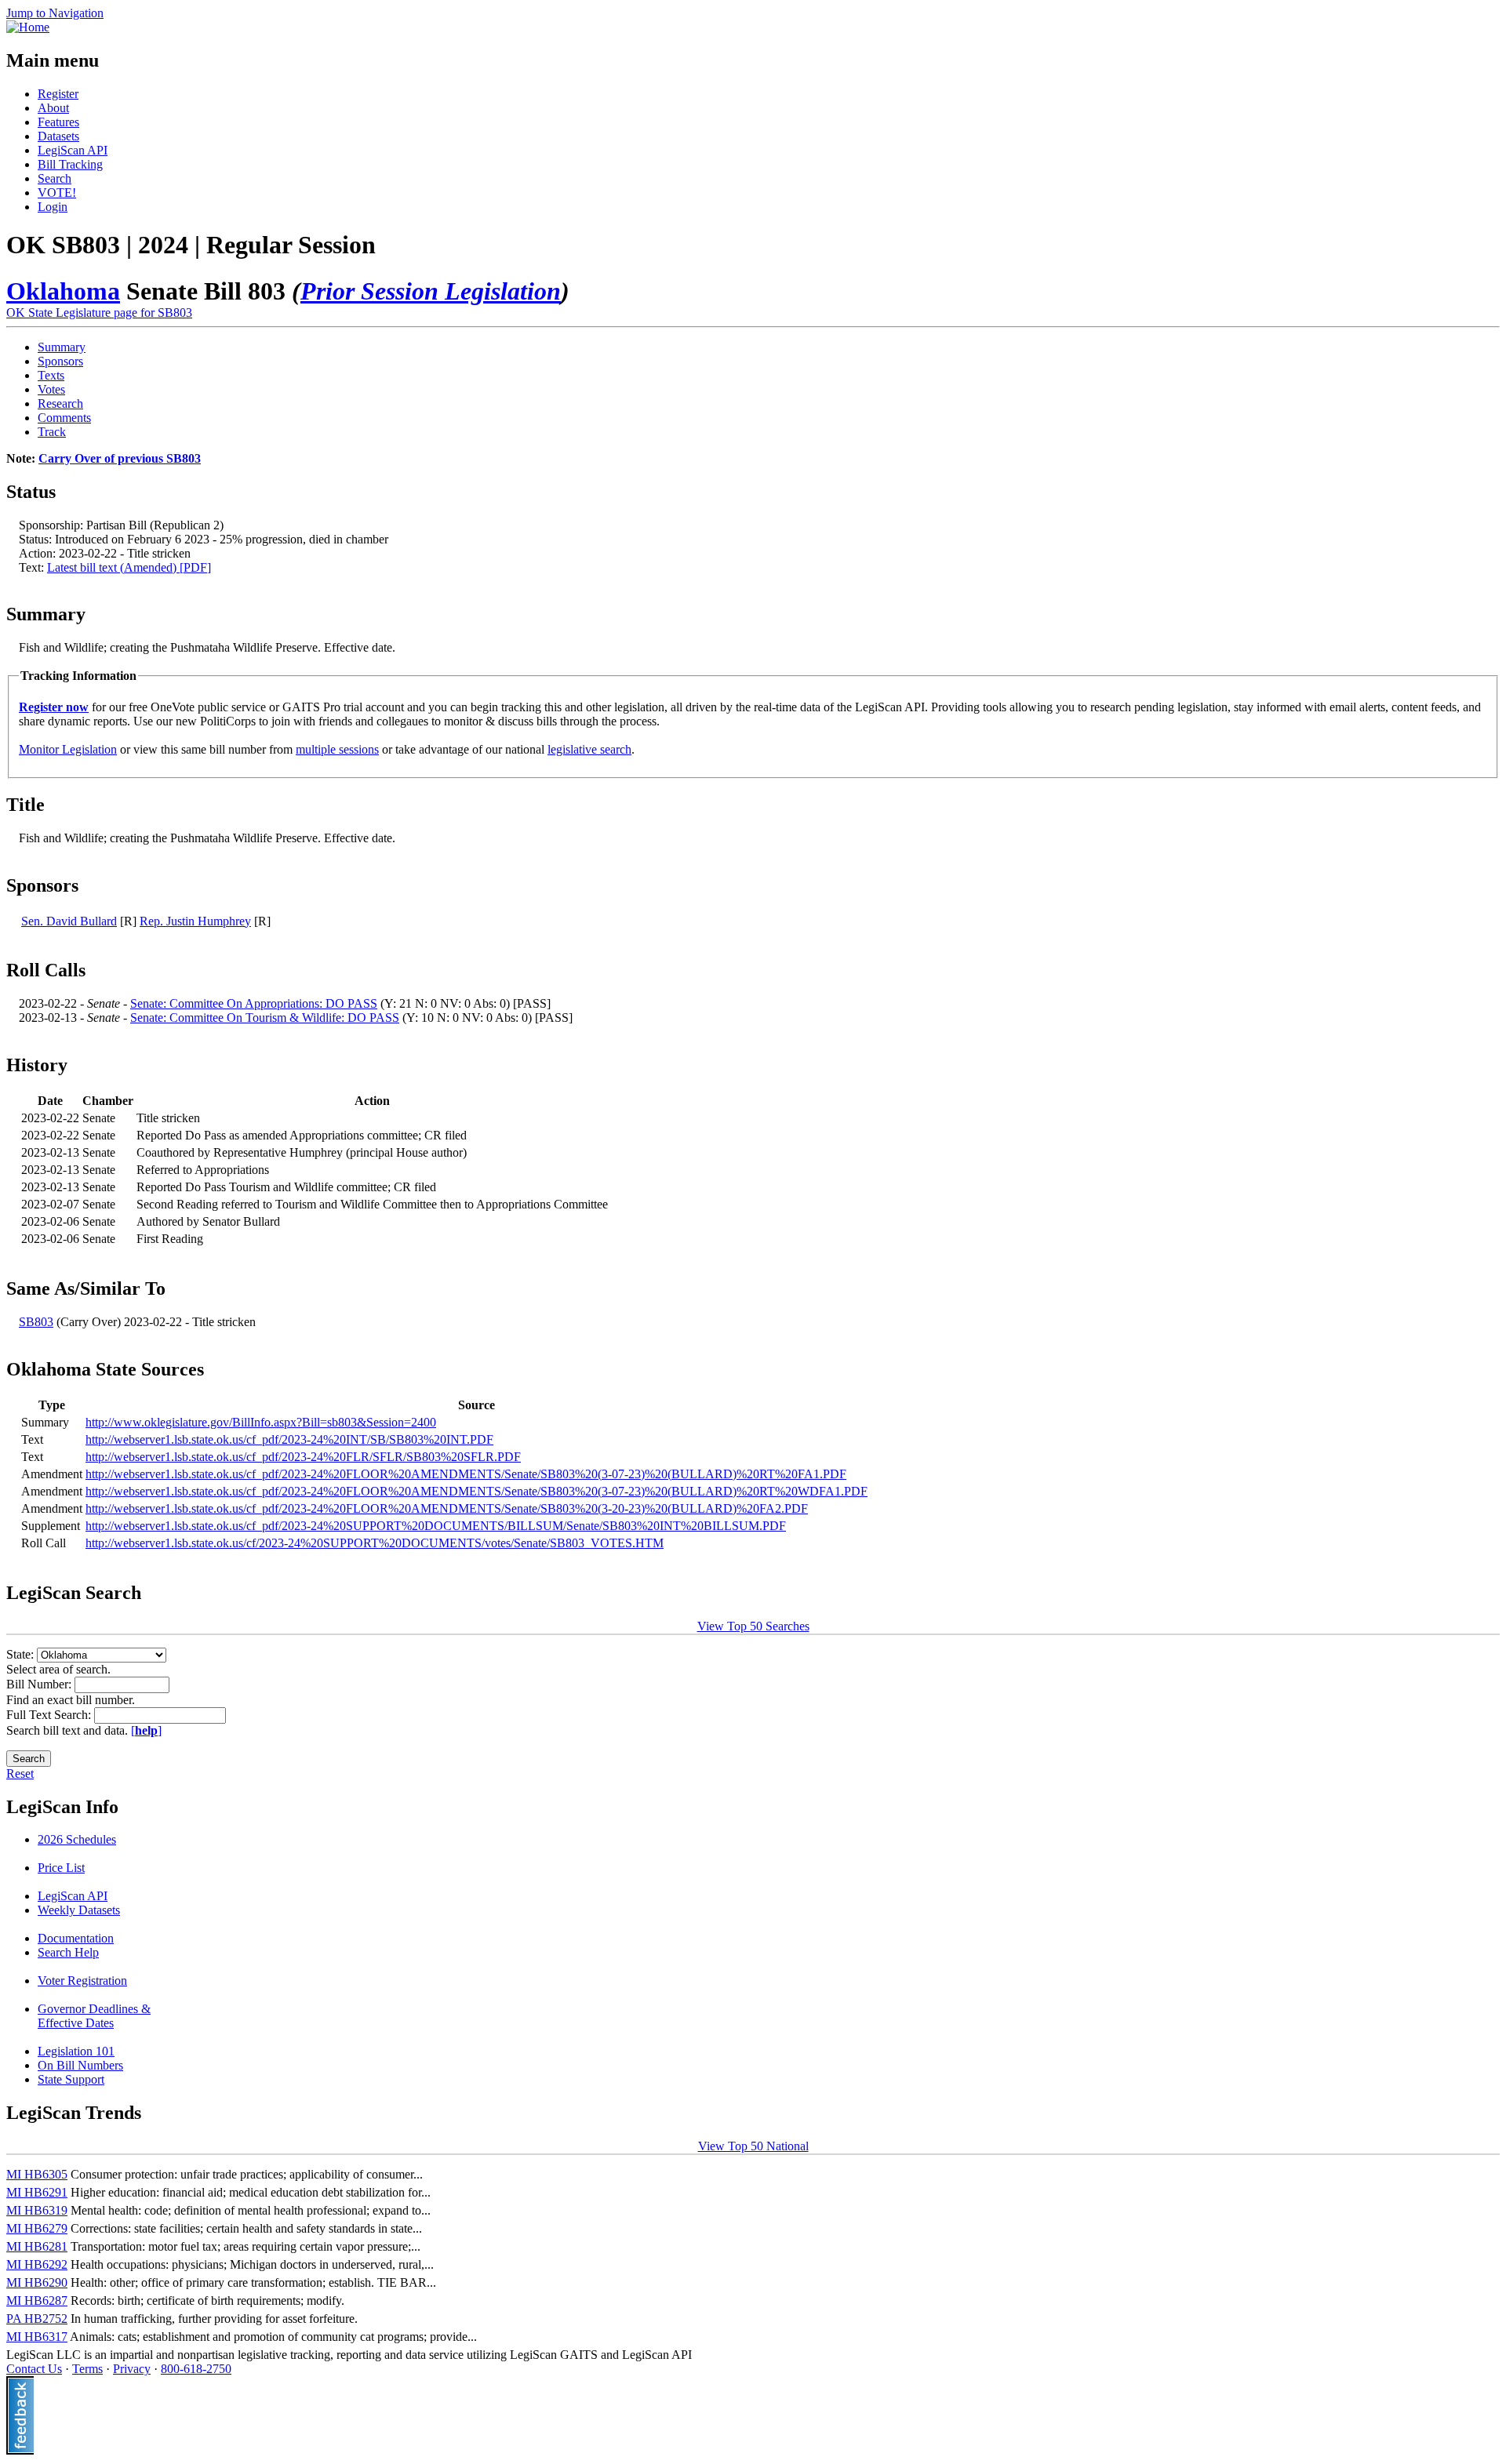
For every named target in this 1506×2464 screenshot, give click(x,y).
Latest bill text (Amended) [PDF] (129, 567)
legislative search (589, 749)
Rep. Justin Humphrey (195, 921)
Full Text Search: (50, 1715)
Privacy (132, 2369)
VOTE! (57, 193)
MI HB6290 (37, 2282)
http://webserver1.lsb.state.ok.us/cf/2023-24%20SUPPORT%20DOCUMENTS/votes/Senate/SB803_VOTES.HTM (375, 1543)
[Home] (28, 27)
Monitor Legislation (68, 749)
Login (53, 207)
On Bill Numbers (80, 2065)
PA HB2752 (37, 2319)
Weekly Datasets (79, 1910)
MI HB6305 (37, 2174)
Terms (87, 2369)
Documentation (76, 1938)
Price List (61, 1868)
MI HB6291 (37, 2192)
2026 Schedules (77, 1839)
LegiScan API (73, 150)
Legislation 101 (76, 2051)
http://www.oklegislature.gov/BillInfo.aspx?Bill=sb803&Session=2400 (261, 1422)
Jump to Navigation (55, 13)
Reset (20, 1773)
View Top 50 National (753, 2146)
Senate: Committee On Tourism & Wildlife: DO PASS (265, 1018)
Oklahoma (63, 291)
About (53, 108)
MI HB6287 (37, 2300)
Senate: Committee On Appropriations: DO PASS (254, 1003)
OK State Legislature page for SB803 (99, 313)
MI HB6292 (37, 2264)
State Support (71, 2079)
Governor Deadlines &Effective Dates (94, 2016)
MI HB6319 (37, 2210)
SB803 (36, 1322)
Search (55, 178)
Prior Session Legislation (431, 291)
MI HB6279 (37, 2228)
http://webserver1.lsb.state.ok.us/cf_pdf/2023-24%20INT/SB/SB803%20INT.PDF (289, 1439)
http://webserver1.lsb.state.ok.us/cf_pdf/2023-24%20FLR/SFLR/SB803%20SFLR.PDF (303, 1457)
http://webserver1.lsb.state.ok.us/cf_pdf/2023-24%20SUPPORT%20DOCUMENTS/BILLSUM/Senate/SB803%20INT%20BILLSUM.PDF (436, 1526)
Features (58, 122)
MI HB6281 (37, 2246)
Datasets (58, 136)
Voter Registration (82, 1981)
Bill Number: (40, 1684)
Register (58, 94)
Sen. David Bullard (69, 921)
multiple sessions (337, 749)
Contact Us (34, 2369)
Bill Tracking (70, 164)
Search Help (68, 1952)
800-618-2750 (196, 2369)
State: (22, 1654)
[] (146, 1730)
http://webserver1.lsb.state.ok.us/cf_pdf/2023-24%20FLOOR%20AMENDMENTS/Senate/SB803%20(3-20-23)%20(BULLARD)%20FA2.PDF (447, 1508)
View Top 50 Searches (753, 1626)
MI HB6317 (37, 2337)
